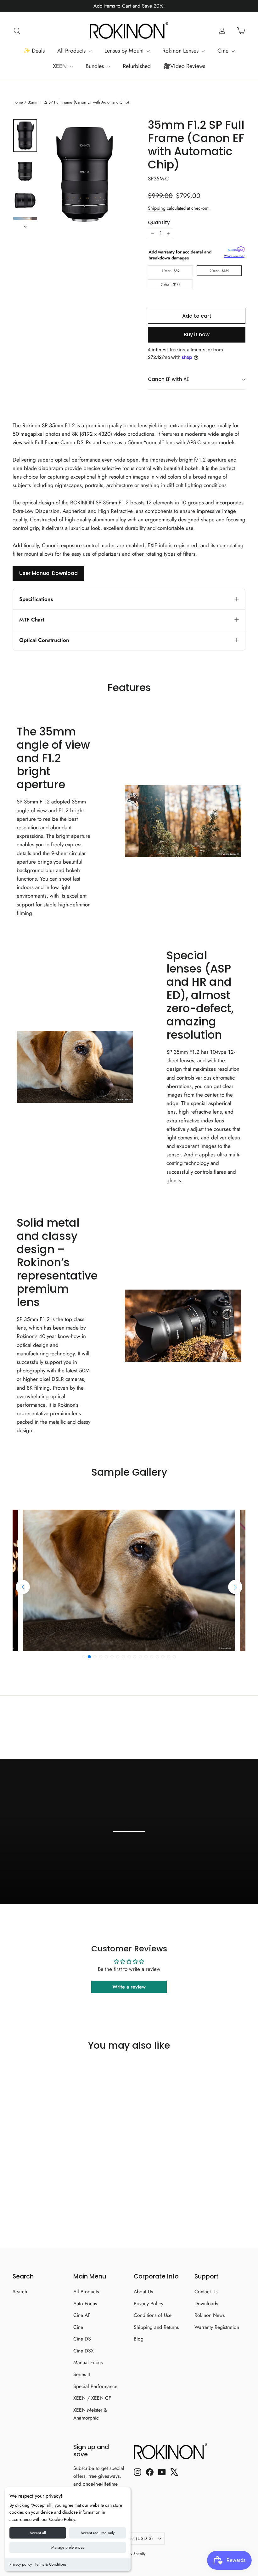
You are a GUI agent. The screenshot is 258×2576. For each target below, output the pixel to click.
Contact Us (206, 2292)
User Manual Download (48, 573)
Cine (224, 51)
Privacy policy (21, 2564)
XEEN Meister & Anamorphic (90, 2414)
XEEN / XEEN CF (92, 2398)
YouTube (227, 1882)
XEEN (61, 66)
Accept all (38, 2533)
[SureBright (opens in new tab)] (236, 250)
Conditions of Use (153, 2315)
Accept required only (98, 2533)
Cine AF (82, 2315)
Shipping (157, 208)
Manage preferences (68, 2547)
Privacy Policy (149, 2304)
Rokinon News (210, 2315)
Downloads (206, 2304)
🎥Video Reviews (184, 66)
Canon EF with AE (168, 379)
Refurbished (137, 66)
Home (18, 102)
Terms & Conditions (51, 2564)
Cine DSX (84, 2351)
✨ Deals (34, 51)
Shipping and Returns (156, 2327)
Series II (82, 2374)
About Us (143, 2292)
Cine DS (82, 2339)
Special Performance (95, 2386)
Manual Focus (88, 2362)
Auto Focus (85, 2304)
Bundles (95, 66)
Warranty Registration (217, 2327)
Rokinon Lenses (181, 51)
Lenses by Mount (125, 51)
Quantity (159, 223)
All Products (72, 51)
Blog (139, 2339)
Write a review (129, 1987)
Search (20, 2292)
